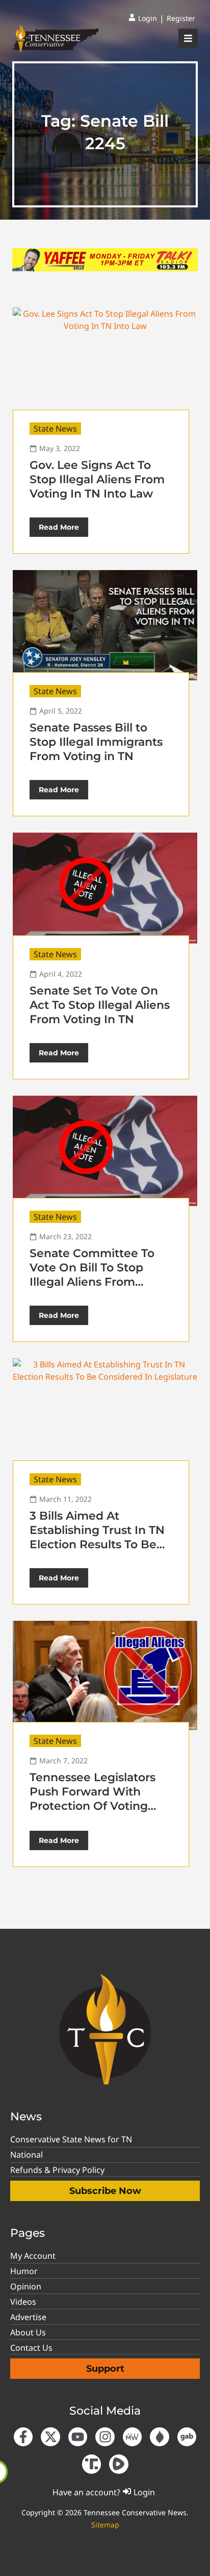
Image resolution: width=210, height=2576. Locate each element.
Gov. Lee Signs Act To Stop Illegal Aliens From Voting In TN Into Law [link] (97, 479)
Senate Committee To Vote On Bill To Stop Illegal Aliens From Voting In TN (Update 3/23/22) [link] (92, 1282)
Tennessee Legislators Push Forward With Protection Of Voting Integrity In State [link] (93, 1799)
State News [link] (55, 429)
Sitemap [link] (105, 2525)
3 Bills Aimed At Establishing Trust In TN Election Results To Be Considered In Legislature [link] (97, 1544)
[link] (143, 18)
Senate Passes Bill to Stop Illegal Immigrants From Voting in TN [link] (96, 742)
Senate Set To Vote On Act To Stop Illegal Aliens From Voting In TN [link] (100, 1005)
